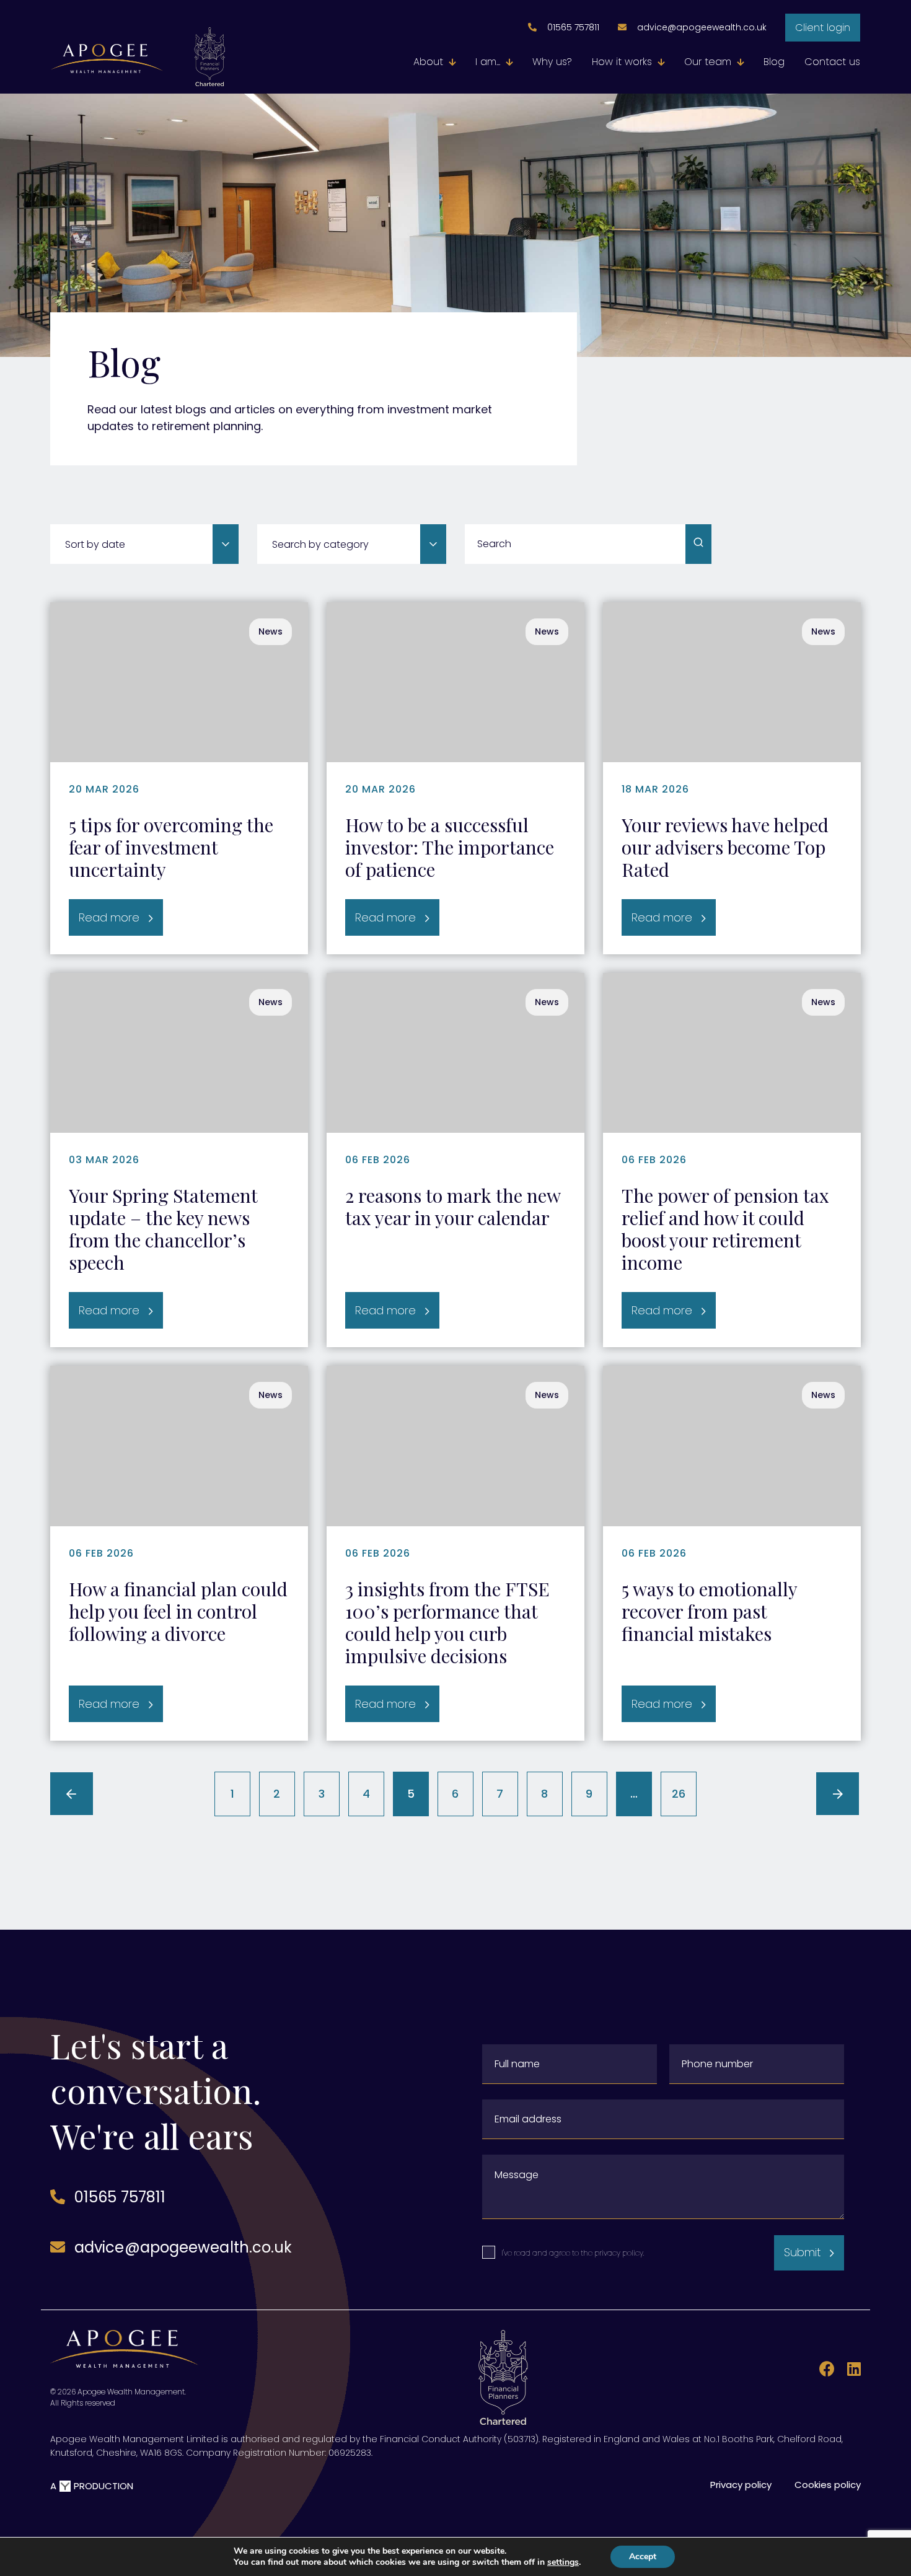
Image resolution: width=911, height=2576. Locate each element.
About (428, 62)
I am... (488, 62)
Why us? (552, 62)
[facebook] (824, 2371)
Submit (802, 2252)
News (271, 631)
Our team (708, 62)
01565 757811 (573, 27)
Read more (109, 917)
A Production (92, 2486)
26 (679, 1794)
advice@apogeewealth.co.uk (702, 27)
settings (563, 2562)
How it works (622, 62)
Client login (823, 28)
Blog (774, 62)
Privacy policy (741, 2485)
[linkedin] (849, 2371)
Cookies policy (828, 2485)
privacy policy (619, 2253)
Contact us (832, 62)
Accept (643, 2556)
